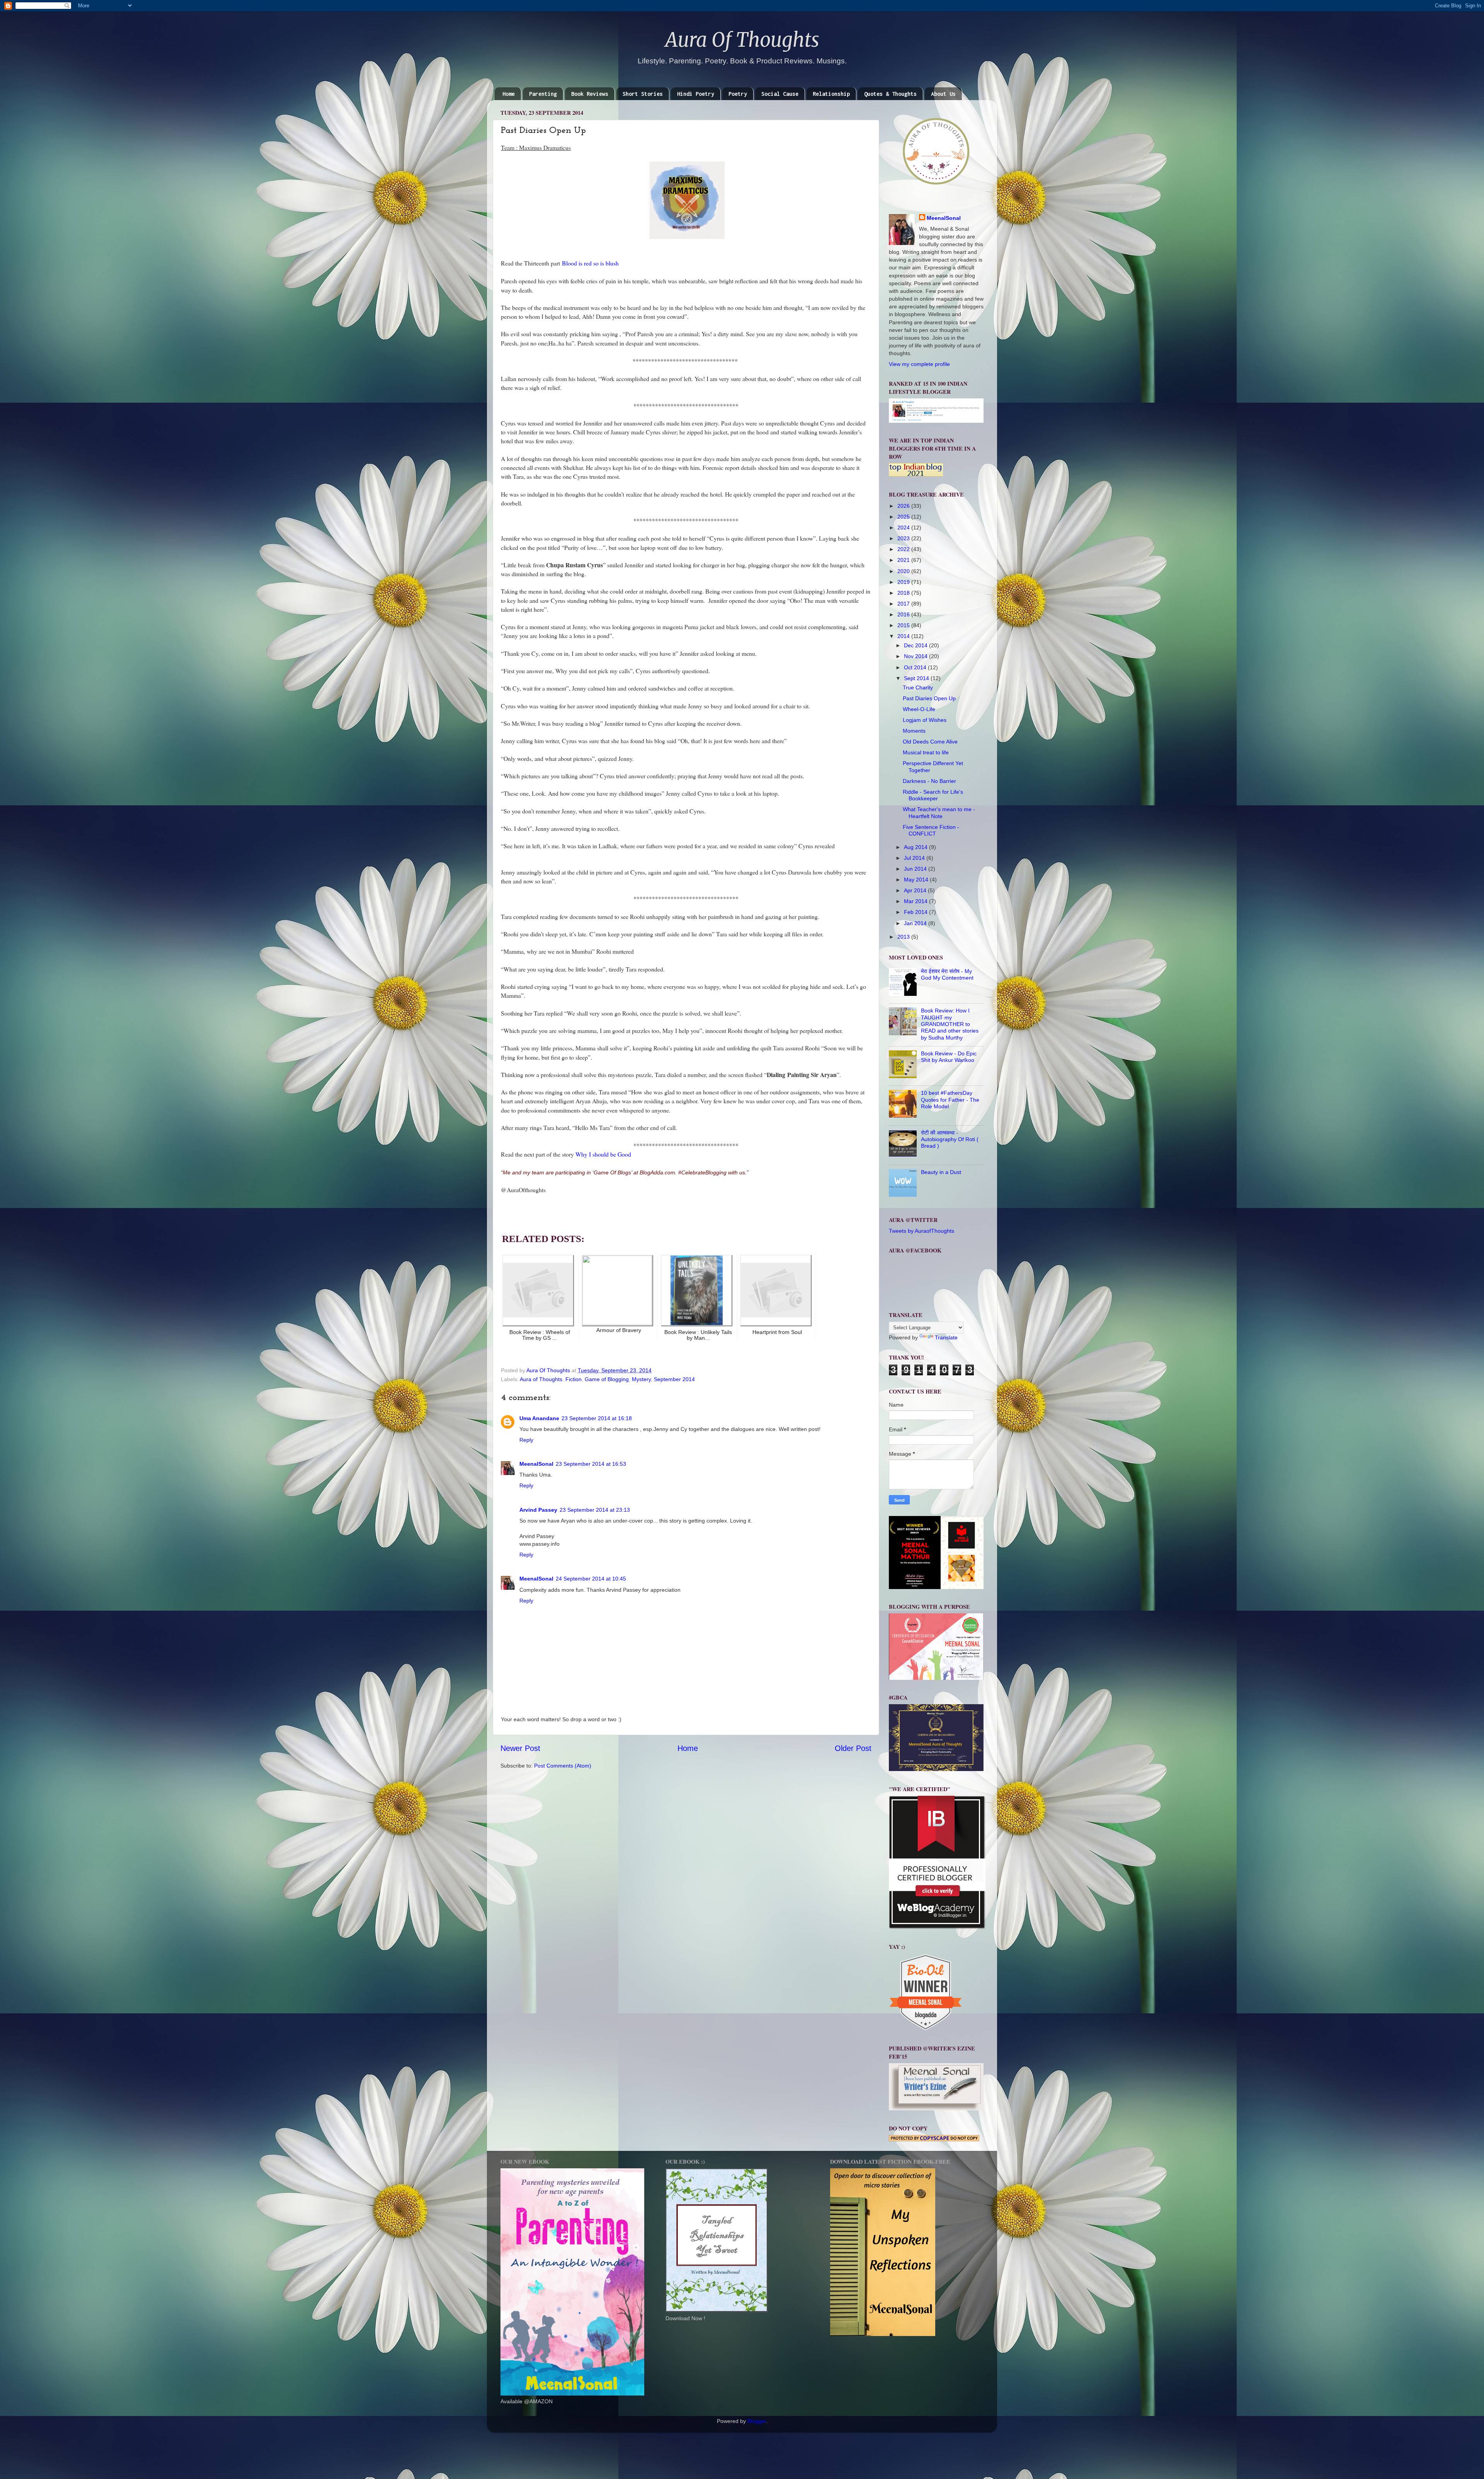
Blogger (757, 2421)
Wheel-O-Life (919, 709)
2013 (904, 937)
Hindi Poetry (696, 94)
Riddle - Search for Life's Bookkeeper (933, 795)
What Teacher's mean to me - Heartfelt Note (939, 812)
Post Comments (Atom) (563, 1766)
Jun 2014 (916, 869)
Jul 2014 (915, 858)
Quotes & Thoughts (890, 94)
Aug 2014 (916, 847)
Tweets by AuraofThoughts (922, 1231)
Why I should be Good (603, 1154)
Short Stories (643, 94)
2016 (904, 614)
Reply (526, 1440)
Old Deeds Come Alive (930, 742)
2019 (904, 582)
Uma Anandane (539, 1418)
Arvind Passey (538, 1510)
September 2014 (674, 1379)
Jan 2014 (916, 923)
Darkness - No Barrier (929, 781)
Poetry (738, 94)
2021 (904, 560)
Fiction (574, 1379)
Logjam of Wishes (925, 720)
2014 (904, 636)
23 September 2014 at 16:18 (597, 1418)
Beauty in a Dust (941, 1172)
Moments (914, 731)
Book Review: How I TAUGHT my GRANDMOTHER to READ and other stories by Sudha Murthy (950, 1024)
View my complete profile (919, 364)
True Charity (918, 687)
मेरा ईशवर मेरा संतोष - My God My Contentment (947, 974)
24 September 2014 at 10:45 (591, 1579)
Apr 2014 (916, 890)
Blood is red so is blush (590, 263)
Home (509, 94)
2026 (904, 506)
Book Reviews (590, 94)
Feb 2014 (916, 912)
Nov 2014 (916, 656)
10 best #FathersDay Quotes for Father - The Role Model (950, 1100)
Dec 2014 (916, 645)
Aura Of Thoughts (742, 40)
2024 (904, 527)
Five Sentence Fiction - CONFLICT (931, 830)
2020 (904, 571)
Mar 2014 (916, 901)
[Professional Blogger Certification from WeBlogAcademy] (937, 1927)
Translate (946, 1337)
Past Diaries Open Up (929, 698)
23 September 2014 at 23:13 (595, 1510)
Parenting (543, 94)
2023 (904, 538)
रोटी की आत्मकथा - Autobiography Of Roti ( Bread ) (950, 1139)
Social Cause (780, 94)
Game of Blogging (607, 1379)
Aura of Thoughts (541, 1379)
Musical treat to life (926, 752)
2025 (904, 517)
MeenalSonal (536, 1464)
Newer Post (520, 1748)
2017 (904, 604)
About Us (943, 94)
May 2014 (917, 880)
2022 (904, 549)
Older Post (853, 1748)
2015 (904, 625)
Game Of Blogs (612, 1172)
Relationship (831, 94)
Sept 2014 (917, 678)
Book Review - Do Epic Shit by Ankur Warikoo (949, 1057)
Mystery (641, 1379)
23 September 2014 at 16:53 (591, 1464)
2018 (904, 593)
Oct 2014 (916, 667)
